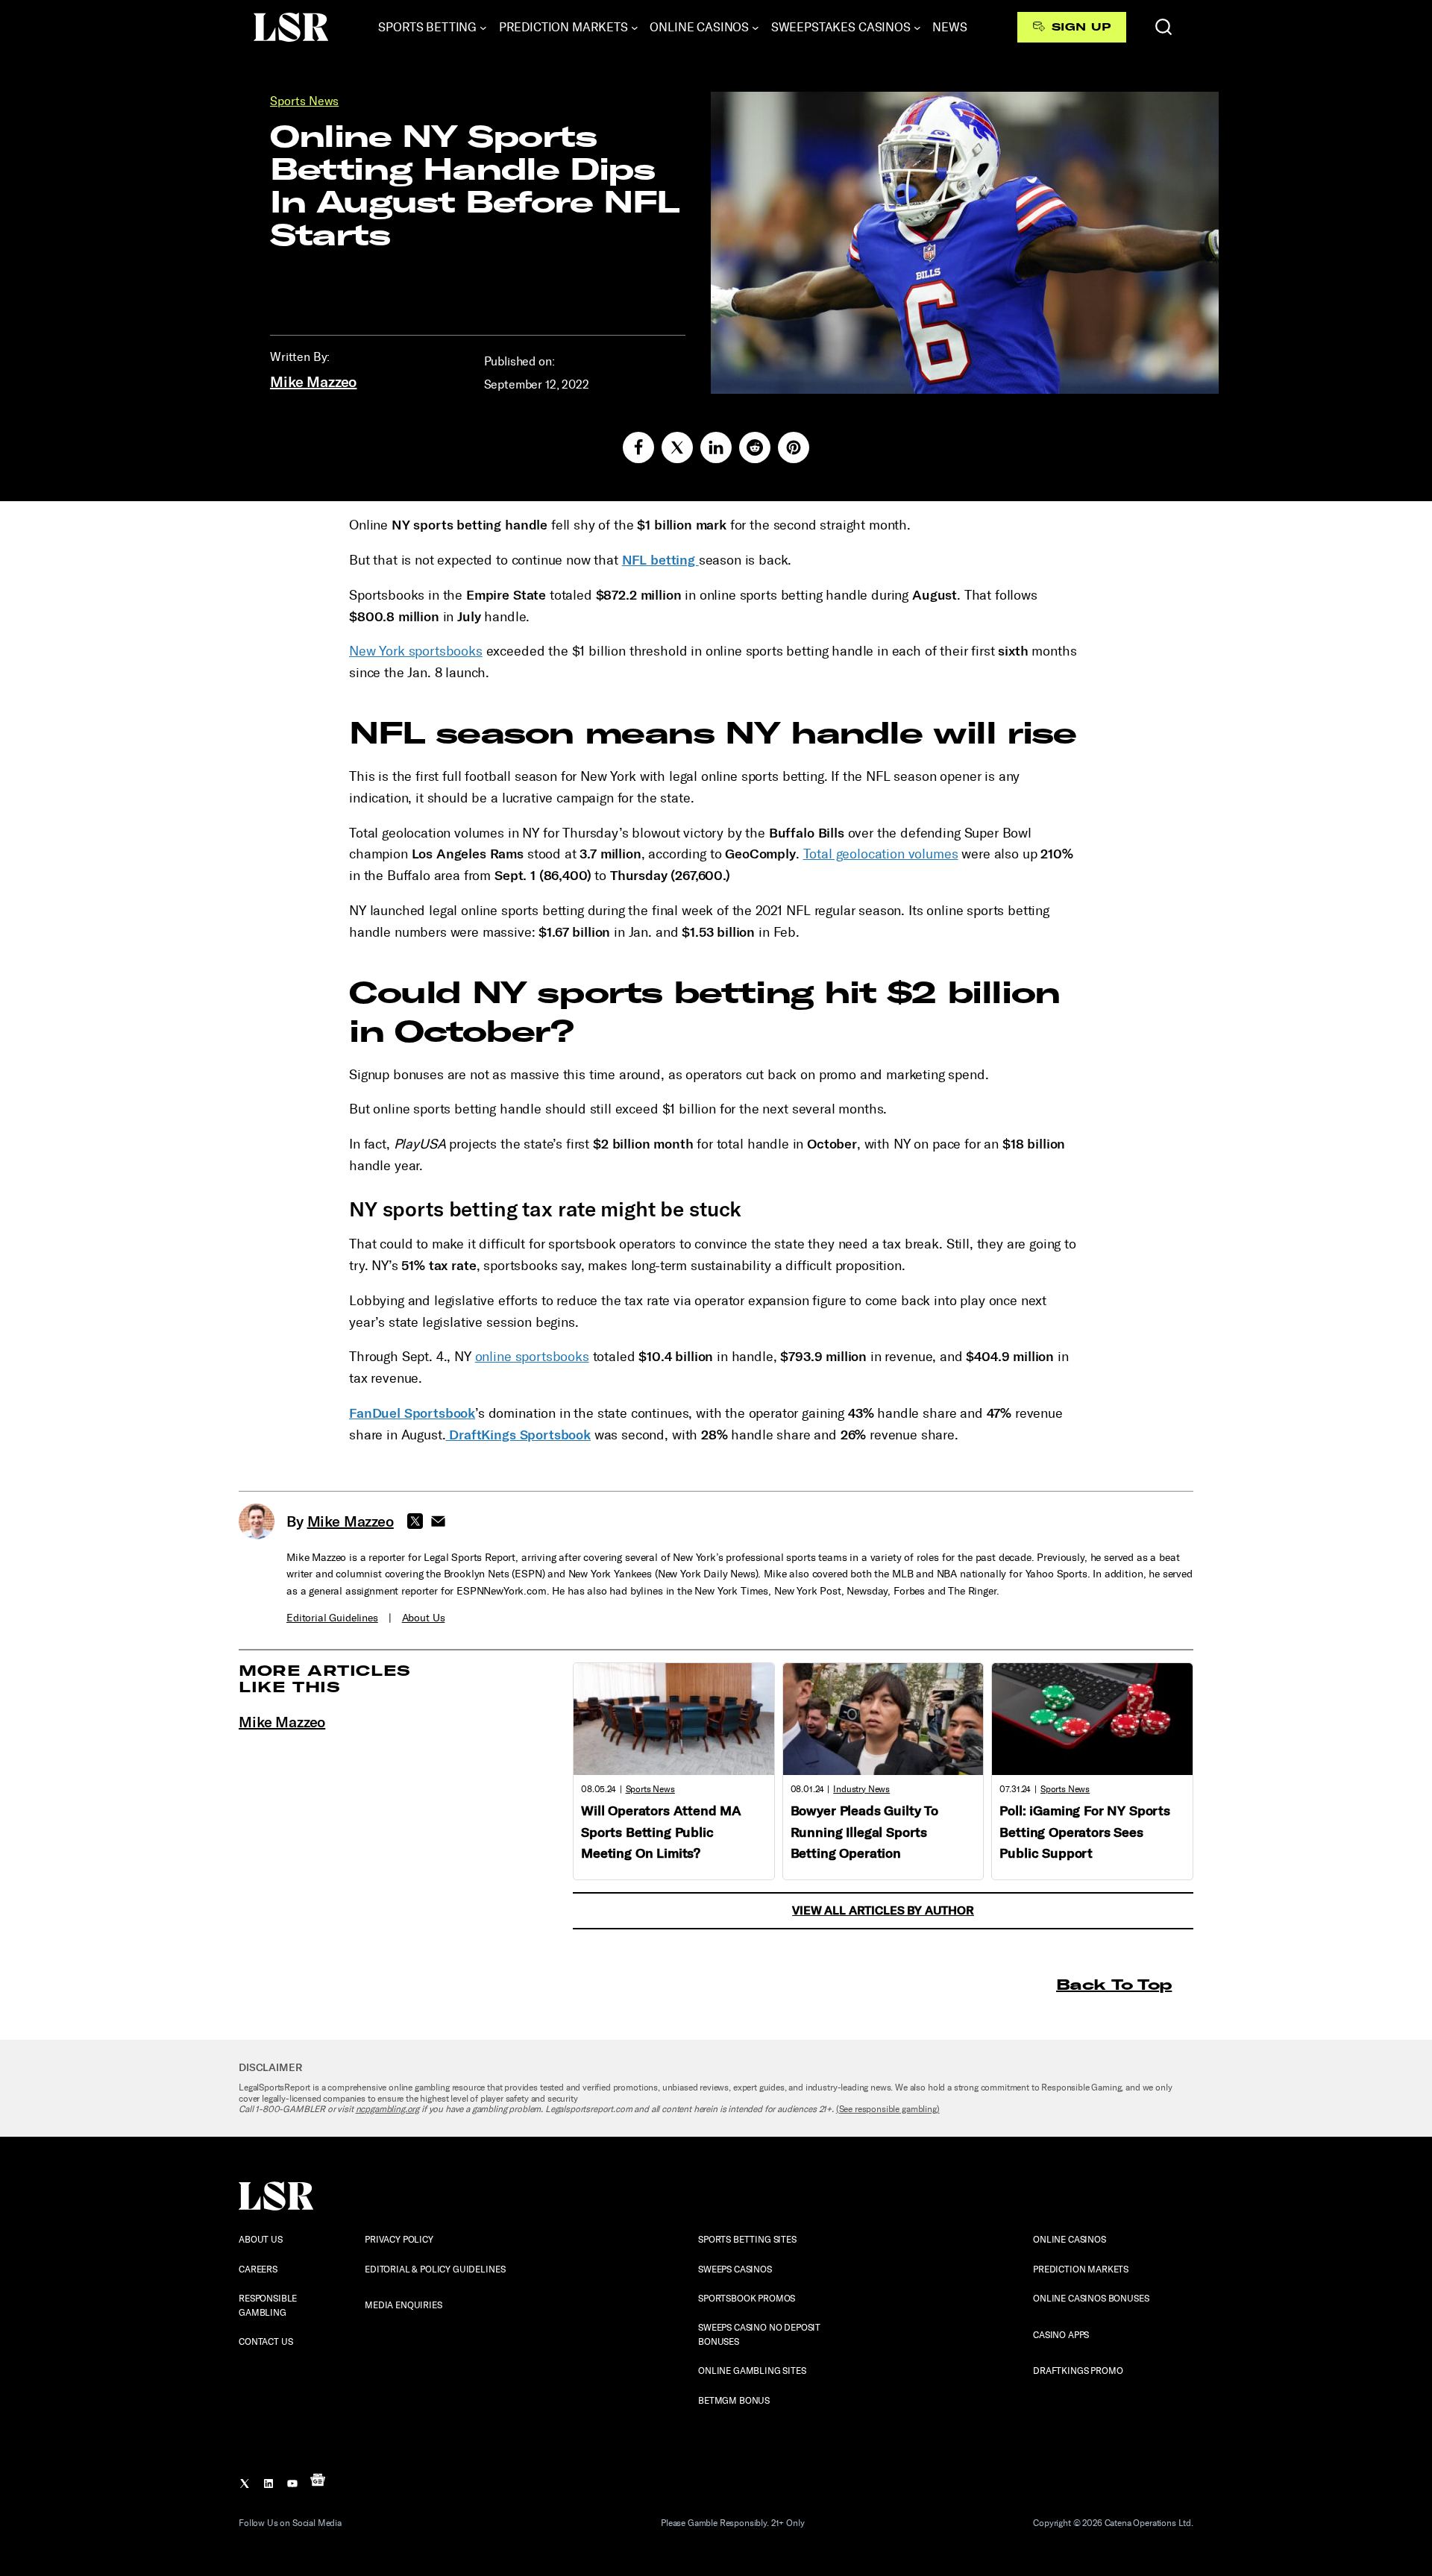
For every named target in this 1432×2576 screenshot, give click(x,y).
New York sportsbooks (416, 651)
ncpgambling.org (388, 2109)
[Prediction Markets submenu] (635, 28)
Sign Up (1081, 27)
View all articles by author (883, 1910)
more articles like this (325, 1678)
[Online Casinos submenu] (756, 28)
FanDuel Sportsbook (412, 1413)
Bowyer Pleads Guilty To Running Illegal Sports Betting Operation (864, 1832)
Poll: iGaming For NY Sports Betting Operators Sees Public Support (1085, 1832)
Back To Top (1114, 1984)
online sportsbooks (532, 1357)
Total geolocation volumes (881, 854)
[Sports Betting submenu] (483, 28)
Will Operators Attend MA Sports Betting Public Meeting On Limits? (661, 1832)
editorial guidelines (332, 1618)
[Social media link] (638, 447)
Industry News (861, 1789)
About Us (424, 1618)
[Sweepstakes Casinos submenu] (917, 28)
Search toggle (1163, 27)
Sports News (304, 101)
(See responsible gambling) (888, 2109)
